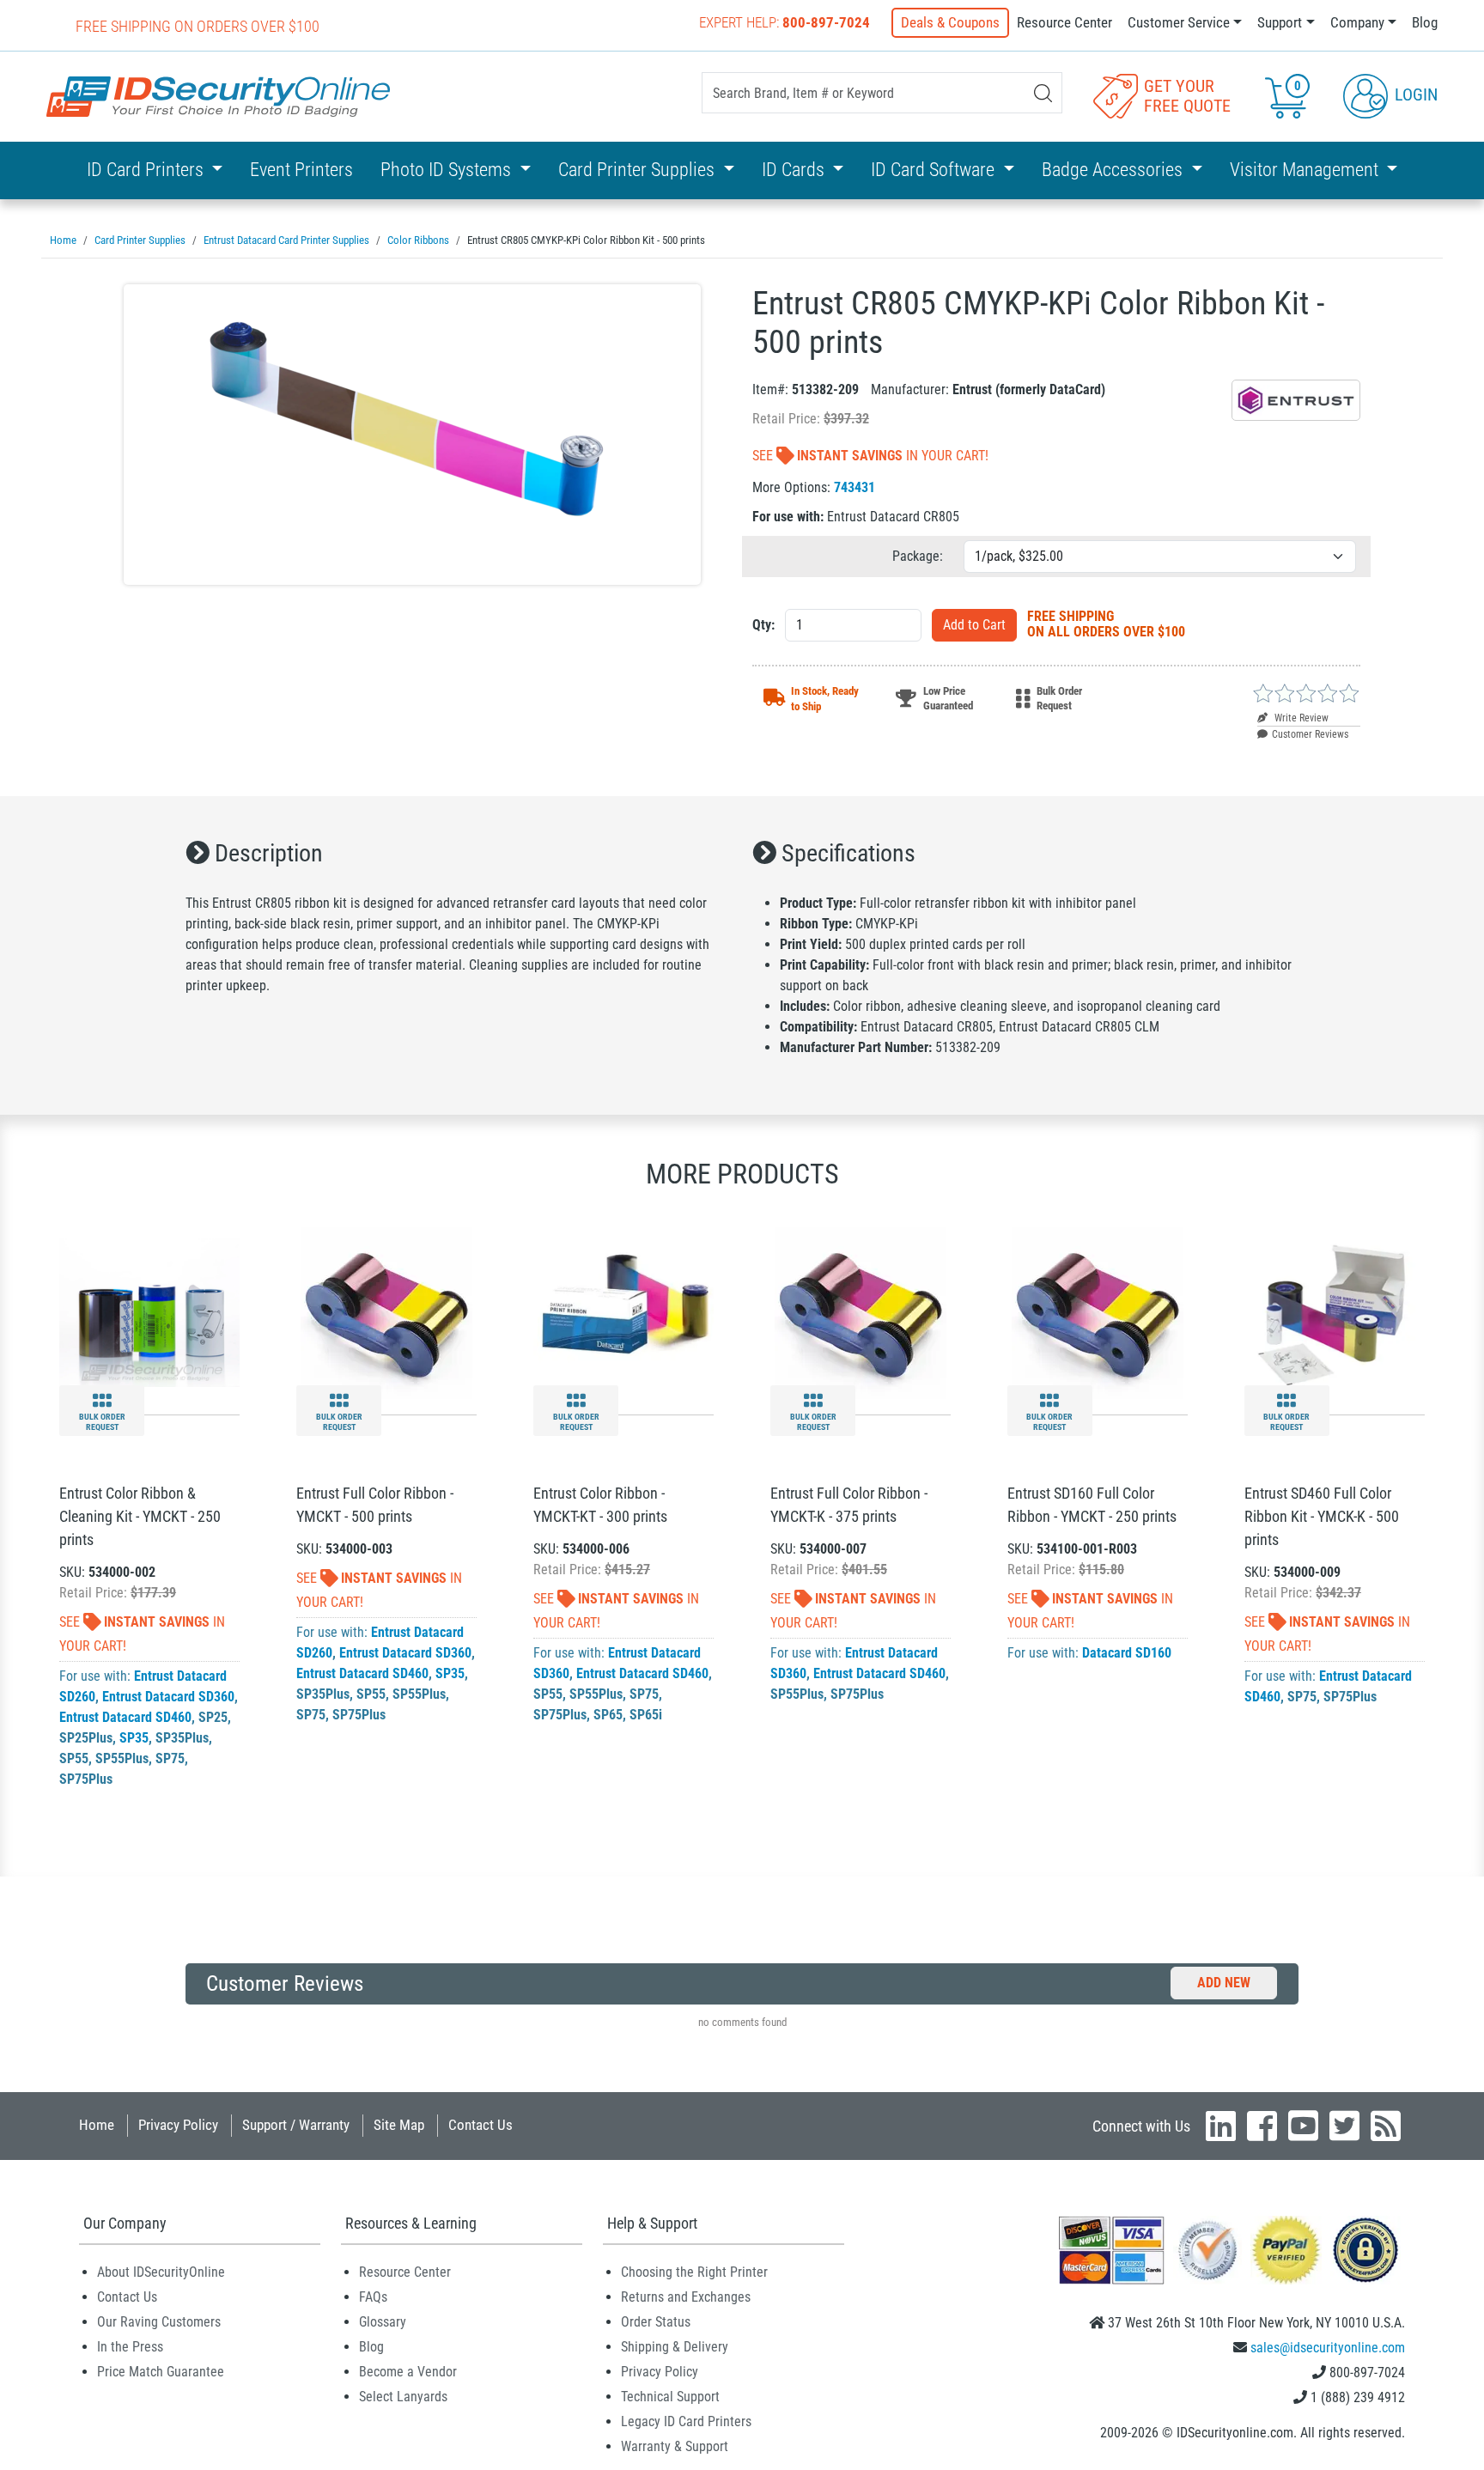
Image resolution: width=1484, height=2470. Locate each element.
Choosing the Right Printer (694, 2272)
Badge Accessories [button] (1114, 170)
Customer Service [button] (1179, 22)
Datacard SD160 (1127, 1653)
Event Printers (301, 170)
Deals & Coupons (950, 22)
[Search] (1043, 93)
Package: (918, 556)
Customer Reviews (1310, 734)
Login (1414, 94)
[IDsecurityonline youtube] (1303, 2126)
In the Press (130, 2347)
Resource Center (1064, 22)
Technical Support (670, 2397)
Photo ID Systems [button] (448, 170)
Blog (1425, 22)
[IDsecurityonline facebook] (1262, 2126)
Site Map (399, 2125)
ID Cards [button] (795, 170)
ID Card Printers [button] (147, 170)
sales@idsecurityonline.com (1328, 2348)
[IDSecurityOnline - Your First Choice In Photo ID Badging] (218, 97)
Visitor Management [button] (1306, 170)
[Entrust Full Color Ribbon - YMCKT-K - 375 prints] (861, 1312)
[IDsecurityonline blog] (1386, 2126)
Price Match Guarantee (161, 2372)
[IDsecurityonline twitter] (1344, 2126)
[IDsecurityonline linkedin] (1221, 2126)
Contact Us (480, 2125)
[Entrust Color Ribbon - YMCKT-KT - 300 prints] (623, 1312)
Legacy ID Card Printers (686, 2421)
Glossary (383, 2322)
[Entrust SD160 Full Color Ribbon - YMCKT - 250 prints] (1098, 1312)
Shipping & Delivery (675, 2347)
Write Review (1300, 718)
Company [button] (1357, 22)
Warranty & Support (675, 2446)
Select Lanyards (403, 2397)
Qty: (763, 625)
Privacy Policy (178, 2125)
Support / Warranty (296, 2125)
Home (97, 2125)
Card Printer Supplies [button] (639, 170)
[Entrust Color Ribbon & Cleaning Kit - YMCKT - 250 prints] (149, 1312)
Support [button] (1280, 22)
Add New (1224, 1983)
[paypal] (1365, 2249)
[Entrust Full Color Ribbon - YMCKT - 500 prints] (386, 1312)
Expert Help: (785, 22)
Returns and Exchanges (686, 2297)
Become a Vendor (408, 2372)
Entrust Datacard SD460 (125, 1717)
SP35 (134, 1738)
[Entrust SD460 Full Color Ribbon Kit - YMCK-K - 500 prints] (1335, 1312)
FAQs (373, 2297)
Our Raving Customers (159, 2322)
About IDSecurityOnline (161, 2272)
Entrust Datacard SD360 (168, 1697)
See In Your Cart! (870, 456)
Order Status (656, 2322)
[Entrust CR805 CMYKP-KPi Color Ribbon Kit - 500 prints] (412, 435)
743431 (855, 487)
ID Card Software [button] (935, 170)
